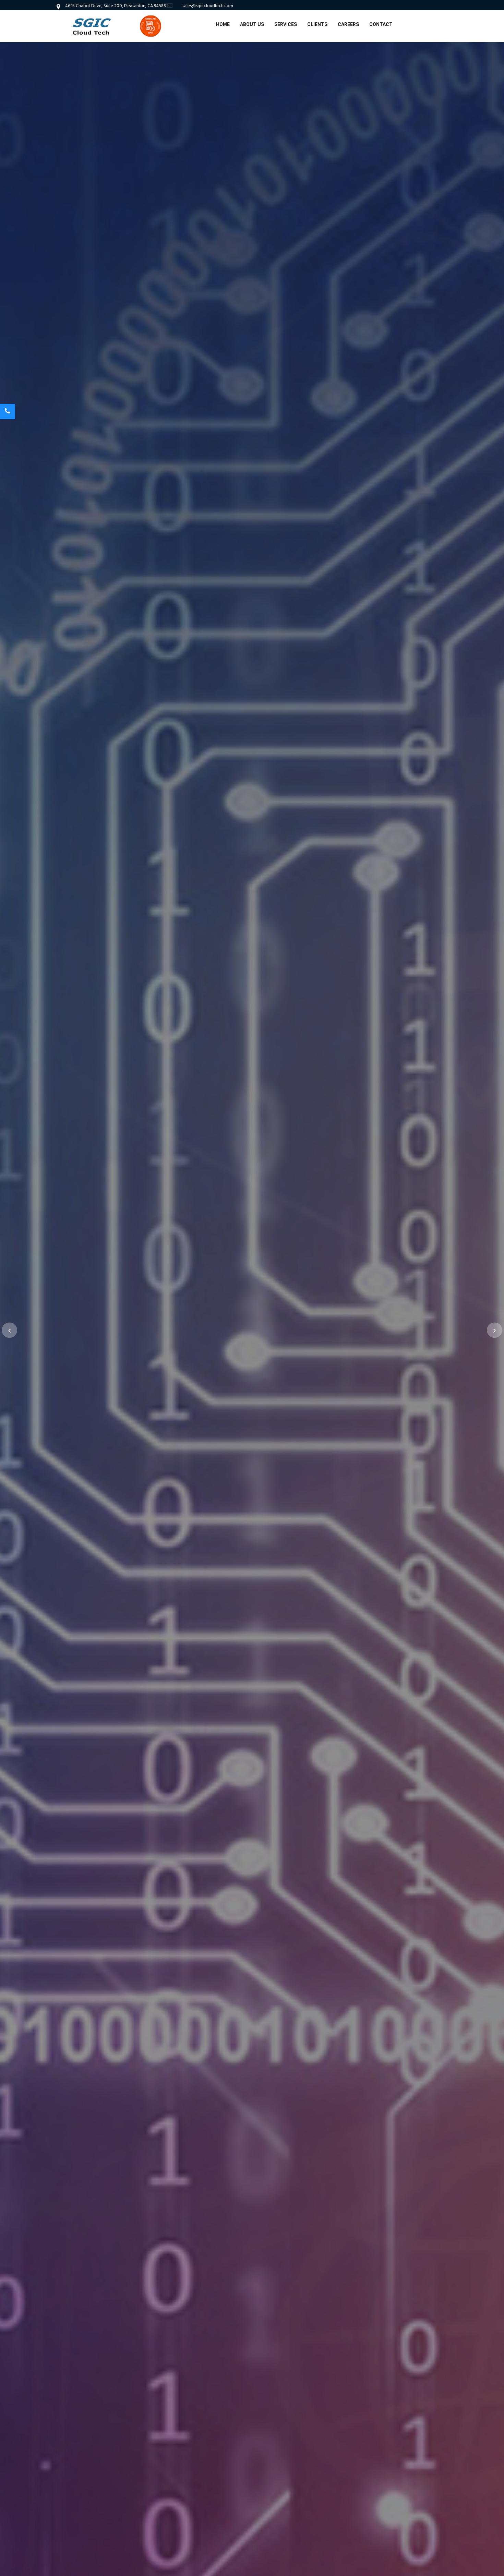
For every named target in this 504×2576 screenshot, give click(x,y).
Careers (348, 24)
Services (286, 24)
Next (495, 1330)
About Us (252, 24)
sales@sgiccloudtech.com (208, 6)
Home (223, 24)
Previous (9, 1330)
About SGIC (231, 1392)
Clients (317, 24)
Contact (381, 24)
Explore (278, 1392)
